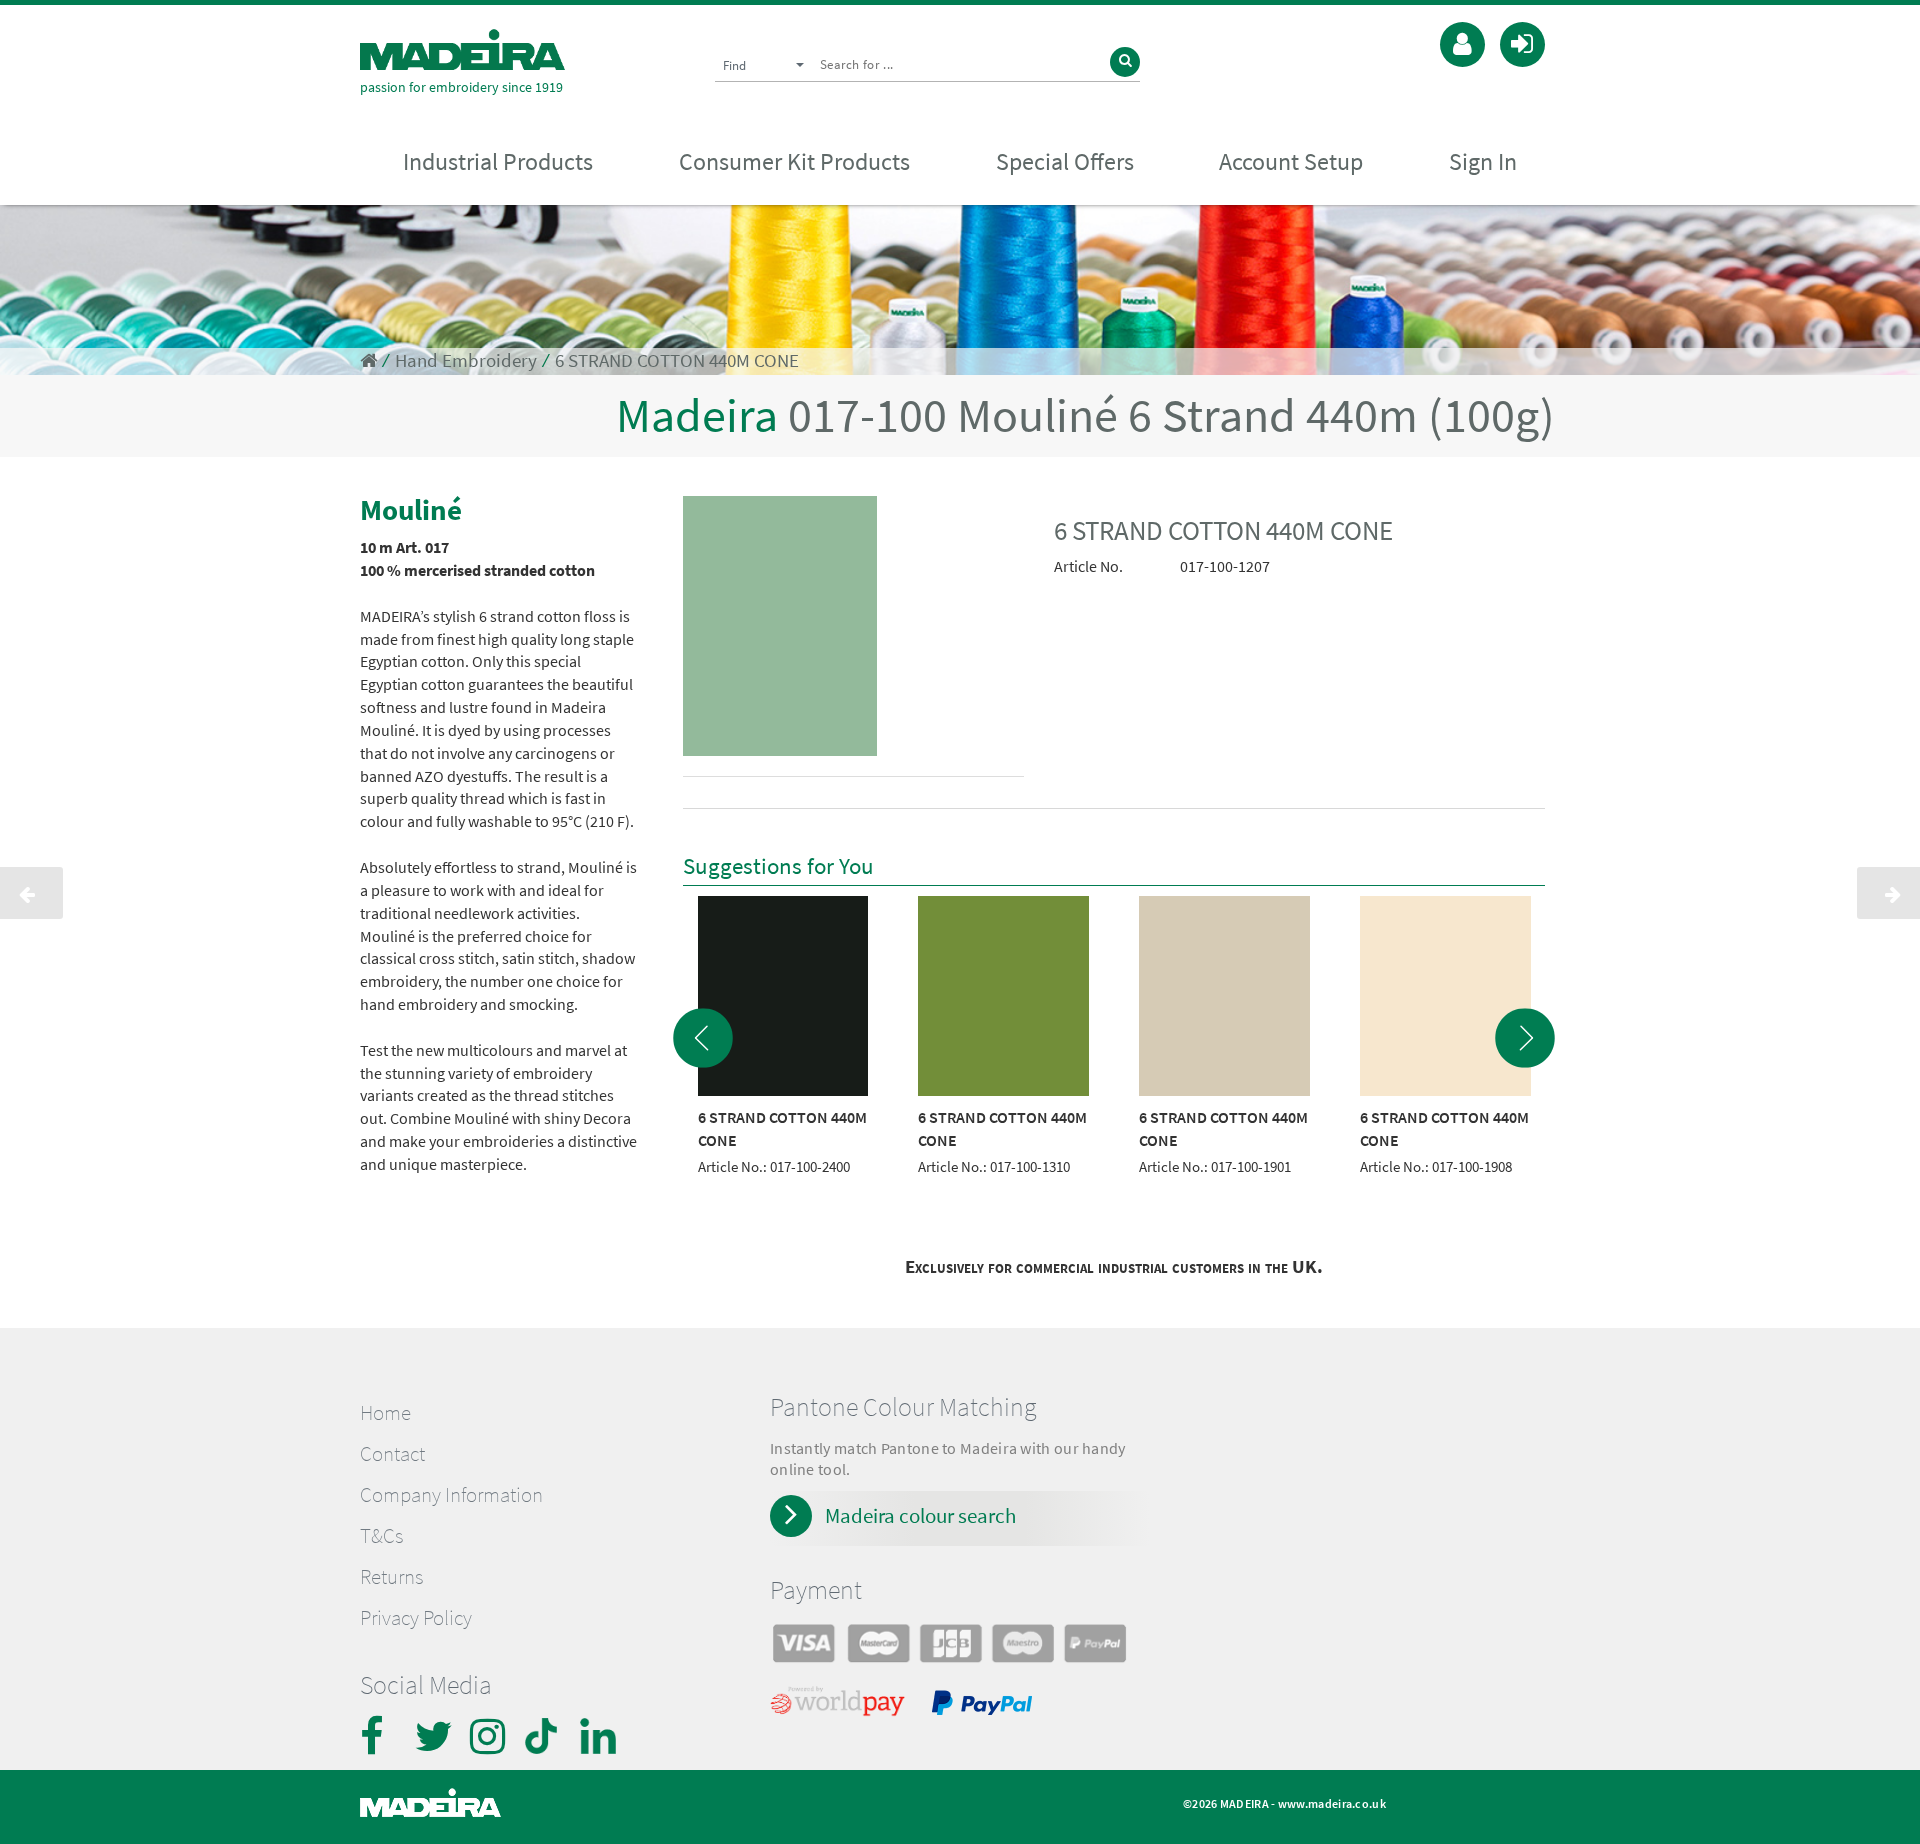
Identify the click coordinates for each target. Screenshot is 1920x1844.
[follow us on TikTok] (545, 1736)
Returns (391, 1577)
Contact (392, 1454)
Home (385, 1413)
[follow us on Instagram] (490, 1736)
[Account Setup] (1462, 42)
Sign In (1483, 161)
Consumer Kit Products (794, 161)
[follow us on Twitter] (435, 1736)
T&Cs (381, 1536)
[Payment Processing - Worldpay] (841, 1706)
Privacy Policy (416, 1618)
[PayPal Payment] (985, 1706)
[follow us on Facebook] (380, 1736)
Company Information (451, 1495)
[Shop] (368, 360)
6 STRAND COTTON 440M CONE (677, 360)
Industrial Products (498, 161)
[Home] (462, 49)
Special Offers (1065, 161)
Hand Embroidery (466, 360)
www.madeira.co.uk (1332, 1803)
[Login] (1522, 42)
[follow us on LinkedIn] (600, 1736)
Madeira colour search (920, 1515)
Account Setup (1291, 161)
